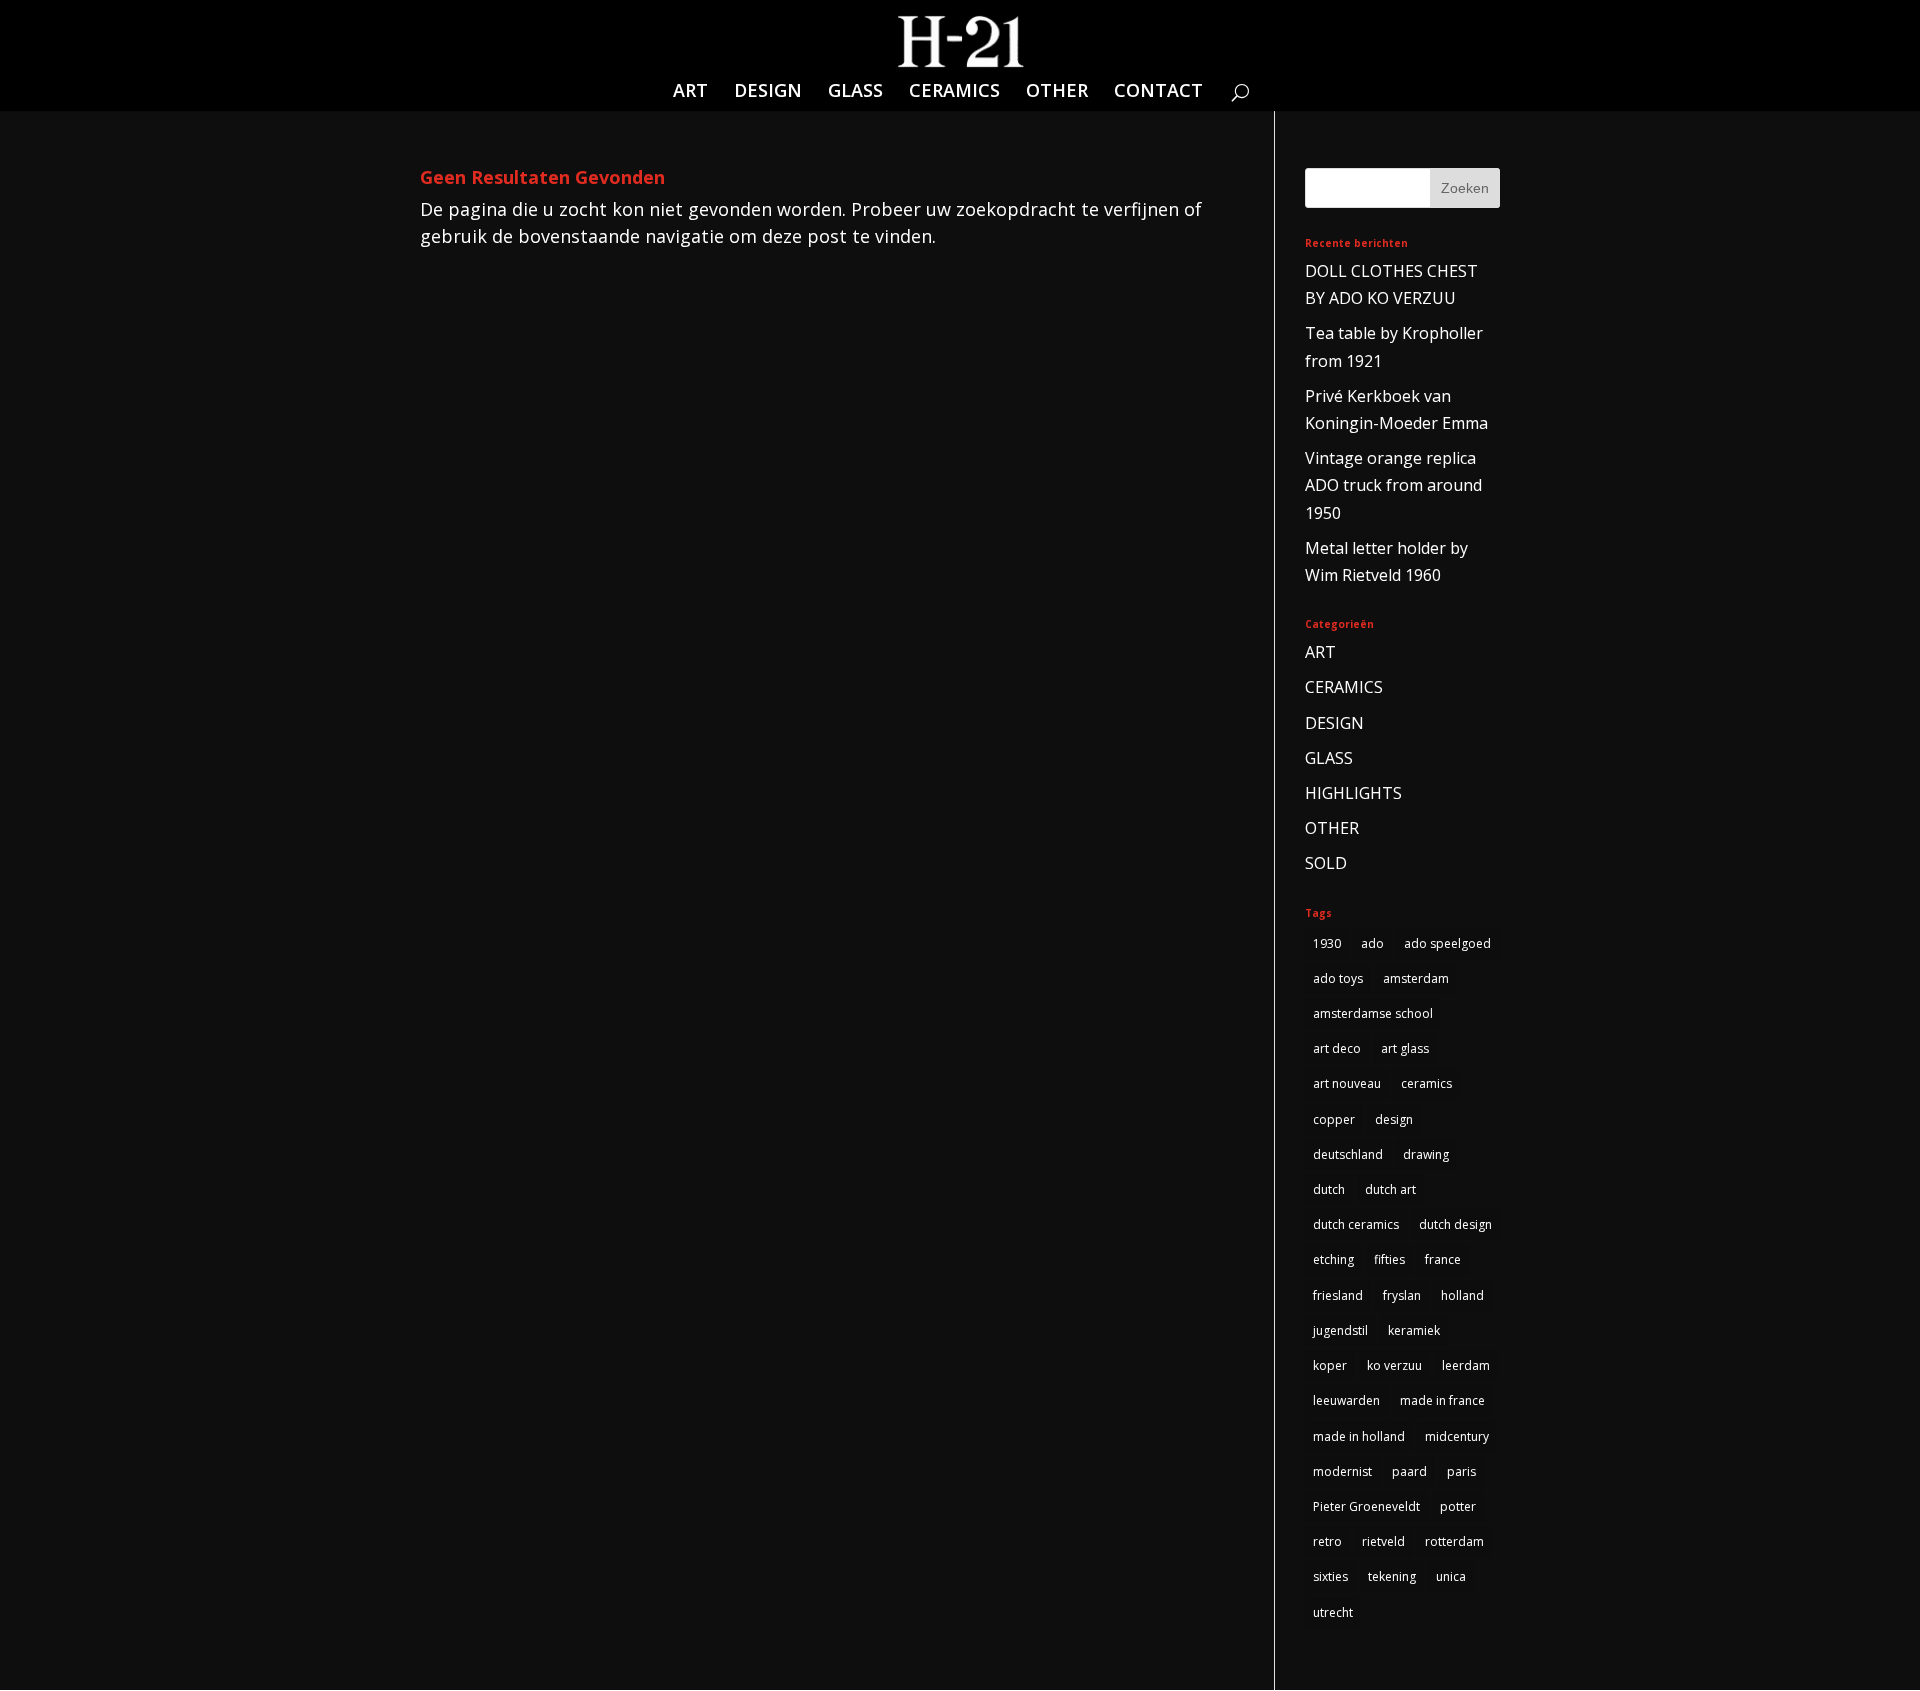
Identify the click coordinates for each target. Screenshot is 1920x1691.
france (1443, 1259)
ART (690, 92)
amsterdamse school (1373, 1013)
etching (1333, 1259)
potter (1458, 1506)
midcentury (1457, 1436)
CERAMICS (954, 92)
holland (1462, 1295)
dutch (1329, 1189)
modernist (1342, 1471)
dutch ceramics (1356, 1224)
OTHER (1057, 92)
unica (1451, 1576)
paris (1461, 1471)
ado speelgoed (1447, 943)
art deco (1337, 1048)
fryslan (1402, 1295)
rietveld (1383, 1541)
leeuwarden (1346, 1400)
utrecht (1333, 1612)
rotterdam (1454, 1541)
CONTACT (1158, 92)
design (1394, 1119)
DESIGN (768, 92)
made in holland (1359, 1436)
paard (1409, 1471)
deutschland (1348, 1154)
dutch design (1455, 1224)
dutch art (1390, 1189)
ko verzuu (1394, 1365)
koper (1330, 1365)
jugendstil (1340, 1330)
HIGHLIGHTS (1353, 793)
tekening (1392, 1576)
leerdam (1466, 1365)
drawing (1426, 1154)
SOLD (1326, 863)
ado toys (1338, 978)
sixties (1330, 1576)
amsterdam (1416, 978)
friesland (1338, 1295)
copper (1334, 1119)
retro (1327, 1541)
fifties (1389, 1259)
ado (1372, 943)
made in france (1442, 1400)
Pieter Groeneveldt (1366, 1506)
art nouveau (1347, 1083)
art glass (1405, 1048)
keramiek (1414, 1330)
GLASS (855, 92)
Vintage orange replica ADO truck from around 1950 (1393, 485)
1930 (1327, 943)
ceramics (1426, 1083)
